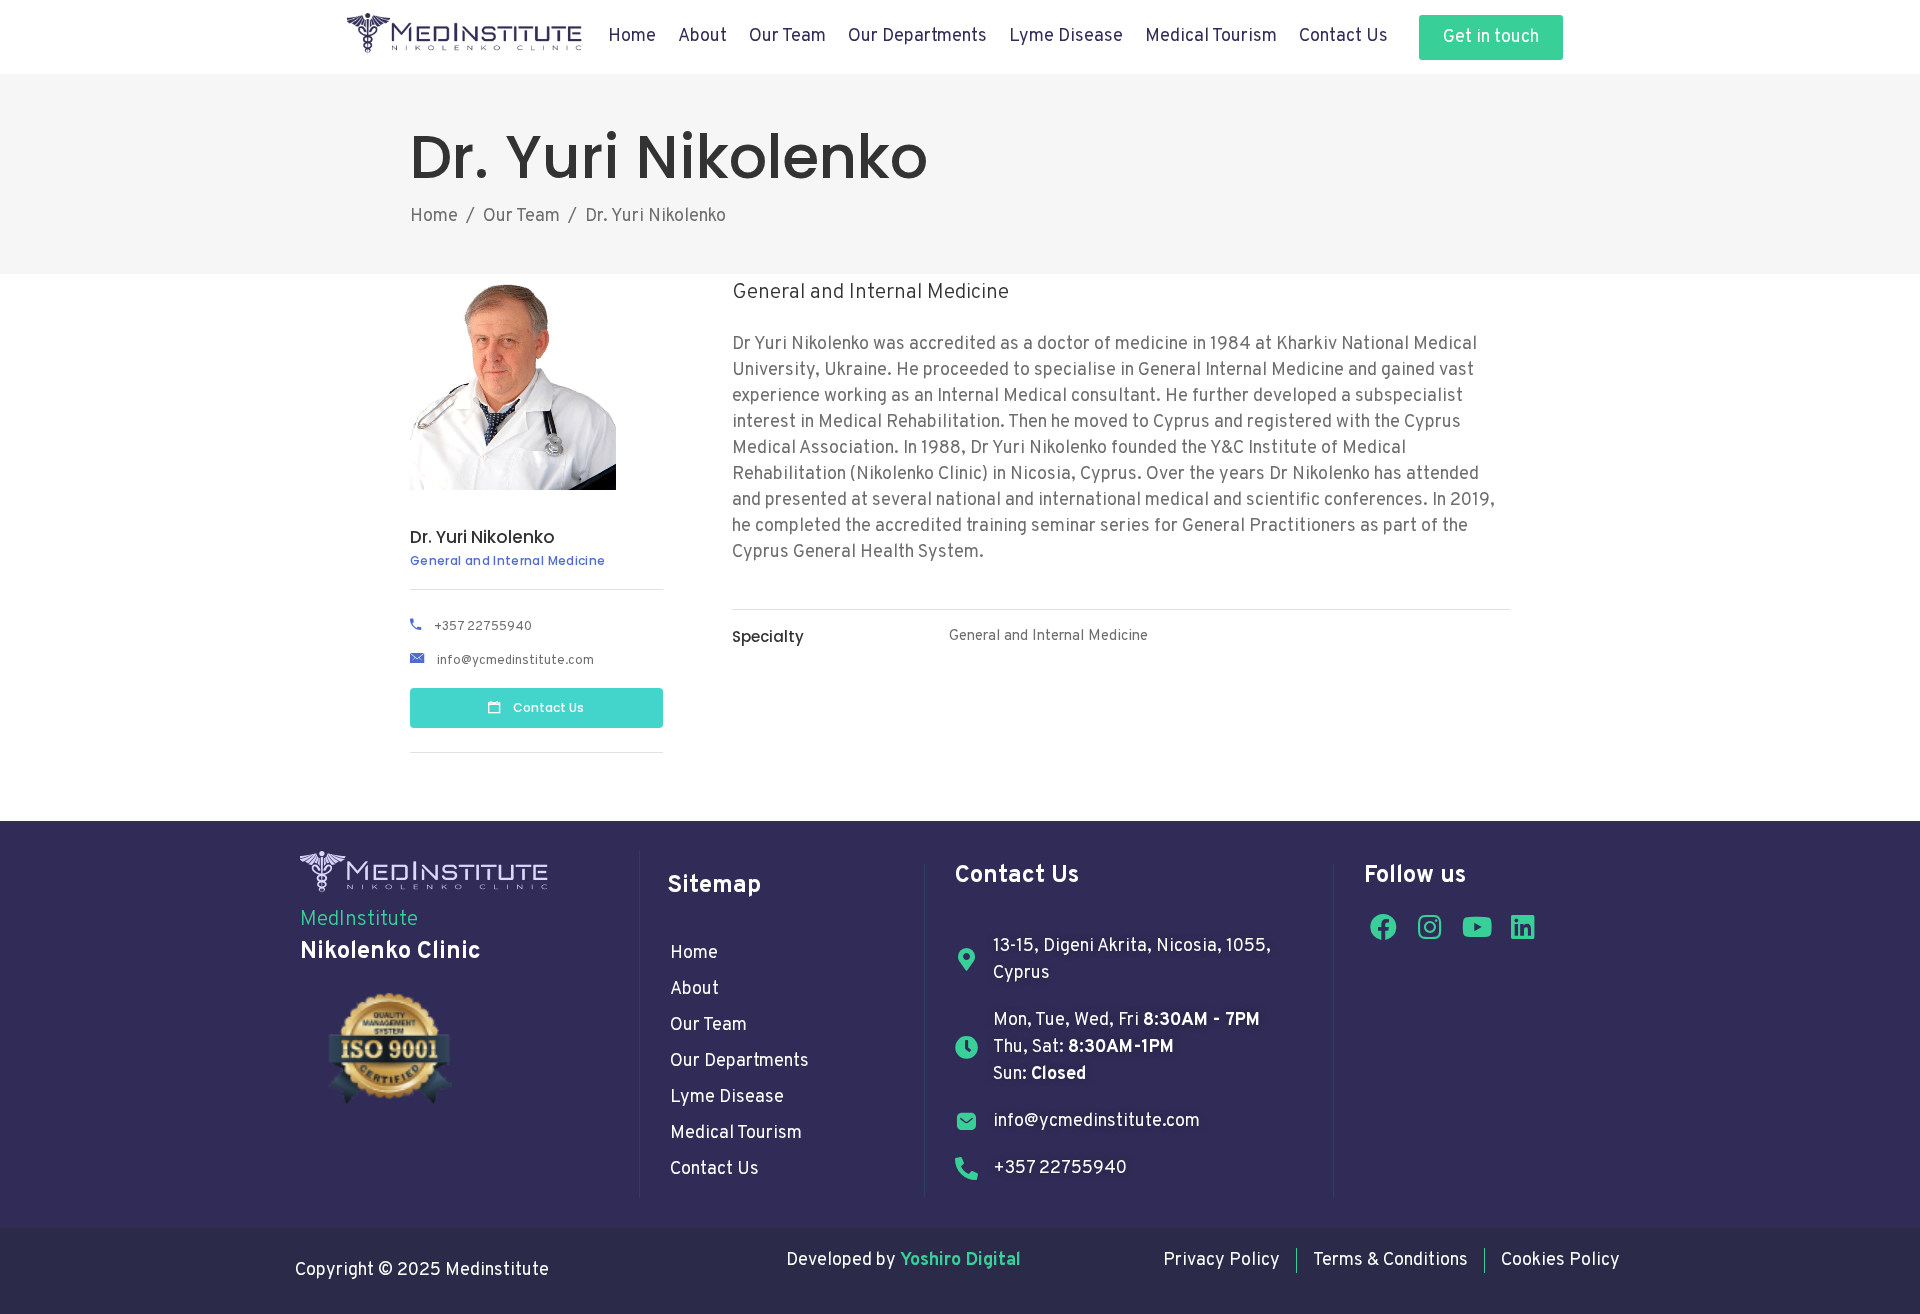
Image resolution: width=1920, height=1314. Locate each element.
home (694, 953)
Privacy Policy (1221, 1260)
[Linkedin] (1524, 927)
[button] (1491, 37)
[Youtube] (1477, 927)
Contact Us (1343, 36)
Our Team (787, 36)
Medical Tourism (1211, 36)
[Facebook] (1383, 927)
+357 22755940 (483, 627)
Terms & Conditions (1390, 1260)
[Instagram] (1430, 927)
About (702, 36)
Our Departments (739, 1061)
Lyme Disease (1066, 36)
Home (632, 36)
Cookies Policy (1560, 1260)
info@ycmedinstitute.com (515, 661)
